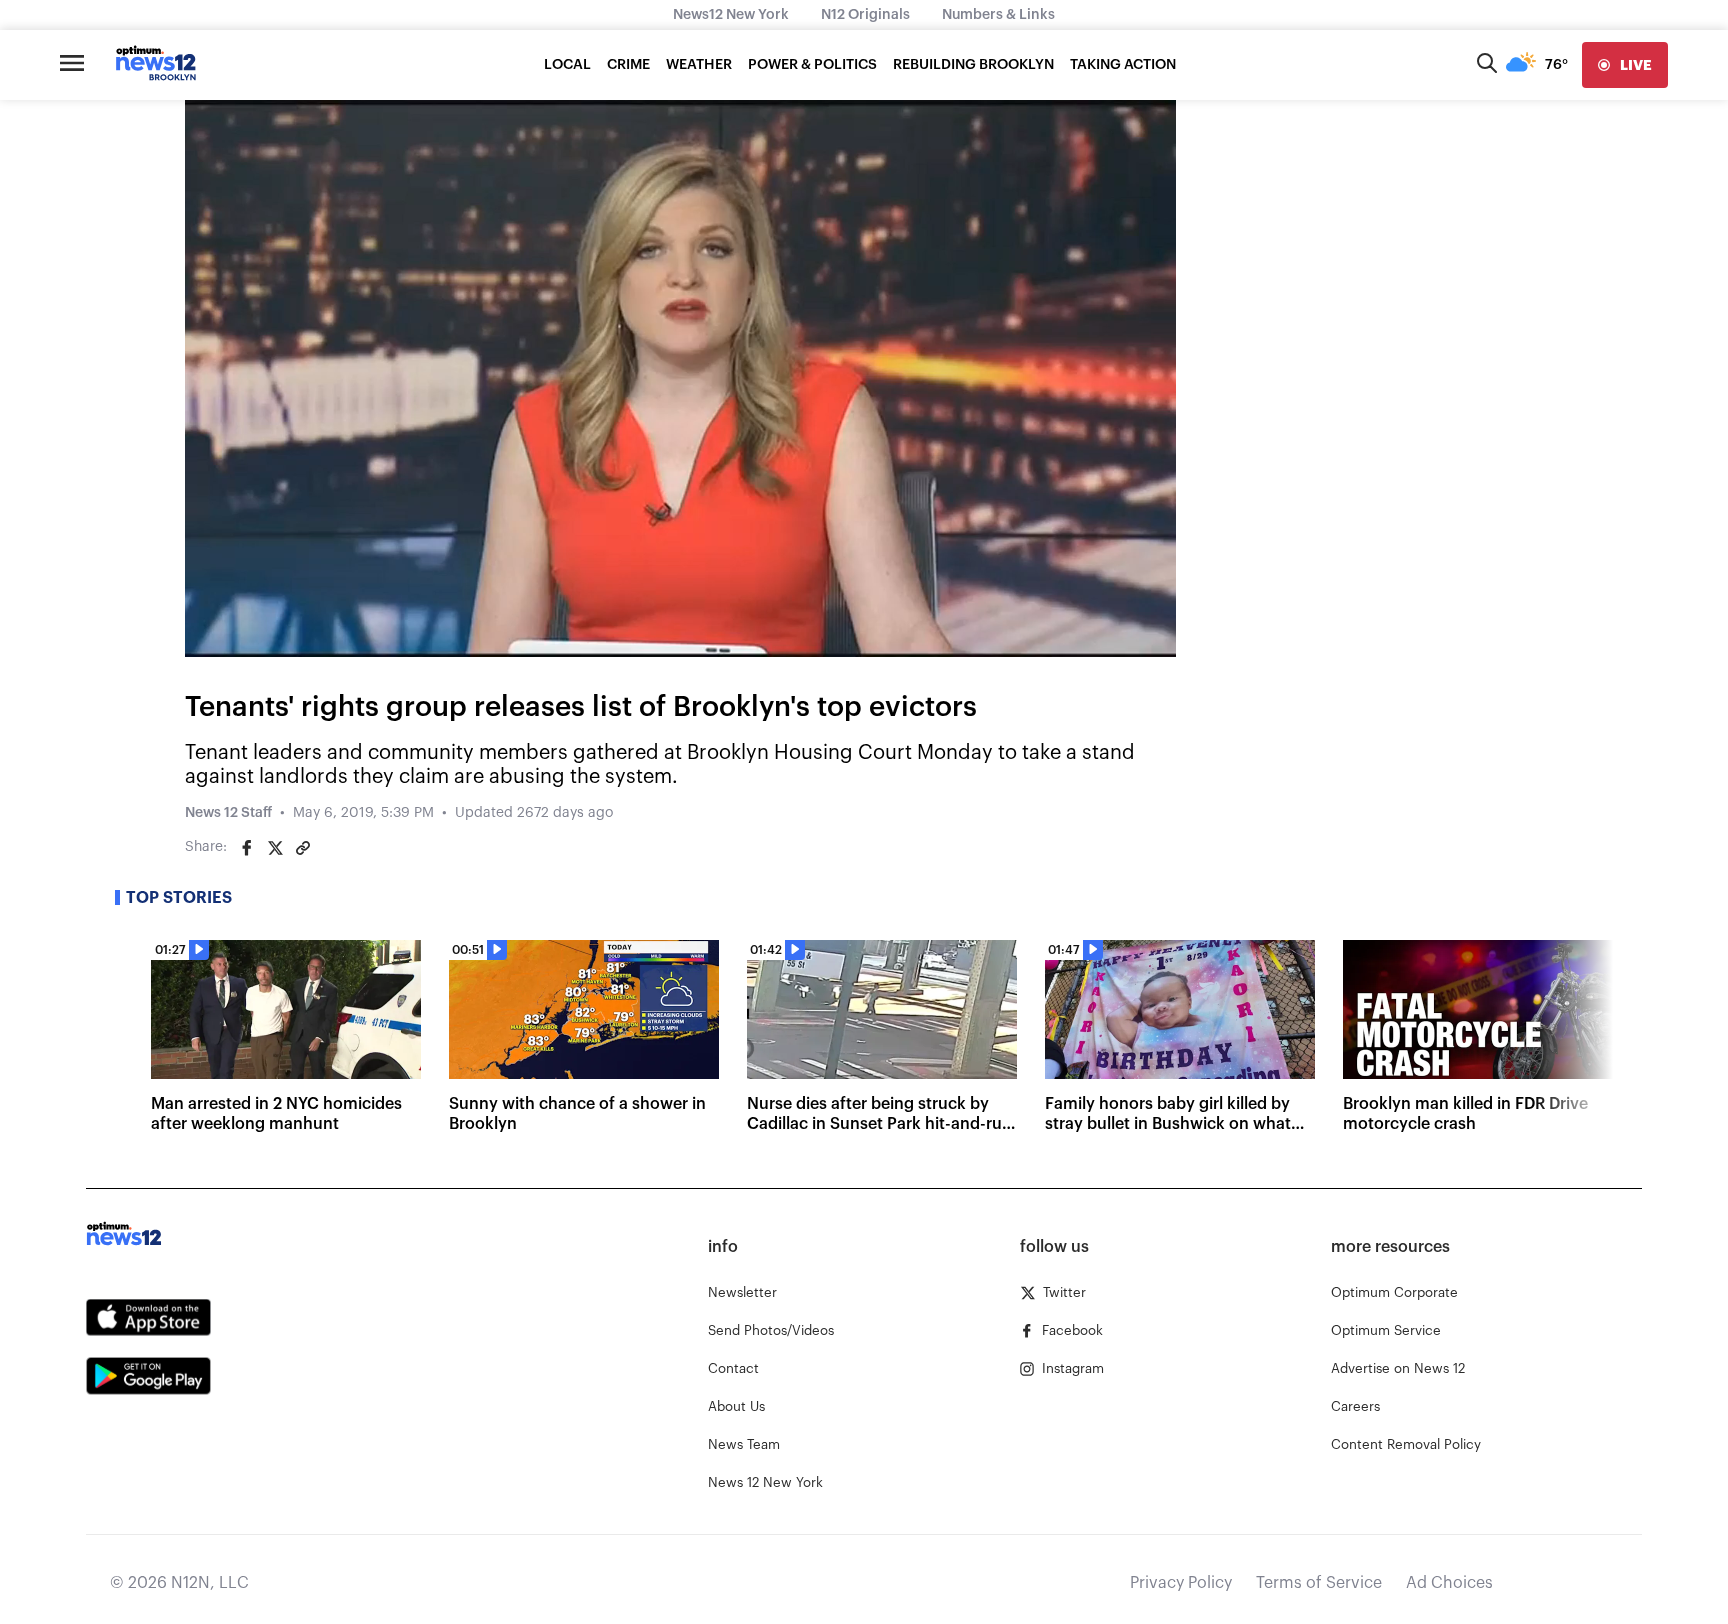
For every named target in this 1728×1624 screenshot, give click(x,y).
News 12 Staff (228, 813)
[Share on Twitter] (275, 848)
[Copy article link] (303, 848)
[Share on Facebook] (247, 848)
